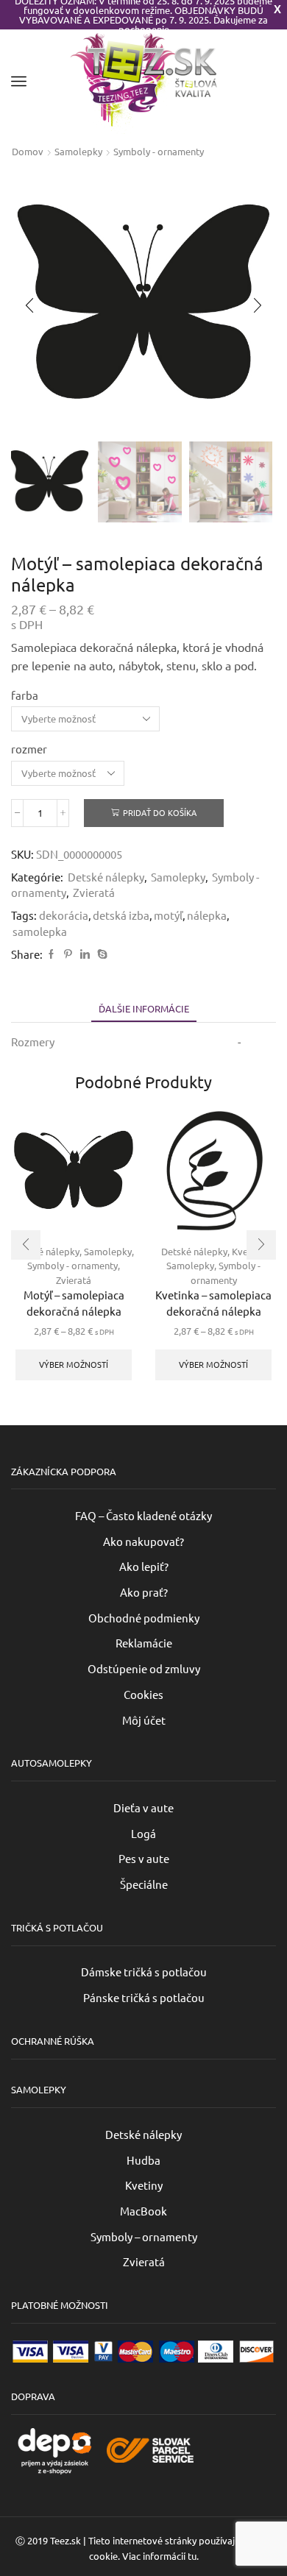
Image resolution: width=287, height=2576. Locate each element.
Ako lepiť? (144, 1566)
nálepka (207, 915)
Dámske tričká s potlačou (144, 1972)
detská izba (121, 915)
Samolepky (78, 151)
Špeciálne (144, 1884)
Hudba (143, 2160)
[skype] (100, 954)
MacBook (143, 2211)
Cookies (143, 1694)
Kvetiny (144, 2185)
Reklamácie (144, 1643)
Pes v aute (144, 1858)
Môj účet (144, 1720)
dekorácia (64, 915)
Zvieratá (94, 892)
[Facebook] (51, 954)
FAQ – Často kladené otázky (143, 1515)
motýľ (168, 915)
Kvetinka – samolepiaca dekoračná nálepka (213, 1303)
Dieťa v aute (143, 1807)
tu (192, 2556)
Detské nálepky (106, 877)
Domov (28, 151)
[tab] (144, 1008)
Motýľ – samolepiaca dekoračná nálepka (74, 1303)
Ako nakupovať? (143, 1541)
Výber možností (74, 1364)
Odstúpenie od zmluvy (144, 1668)
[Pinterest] (68, 954)
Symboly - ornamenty (159, 151)
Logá (143, 1833)
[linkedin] (85, 954)
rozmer (29, 749)
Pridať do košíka (160, 812)
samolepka (40, 931)
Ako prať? (144, 1592)
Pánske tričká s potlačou (144, 1997)
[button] (29, 305)
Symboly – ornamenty (144, 2236)
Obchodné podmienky (144, 1618)
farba (25, 695)
